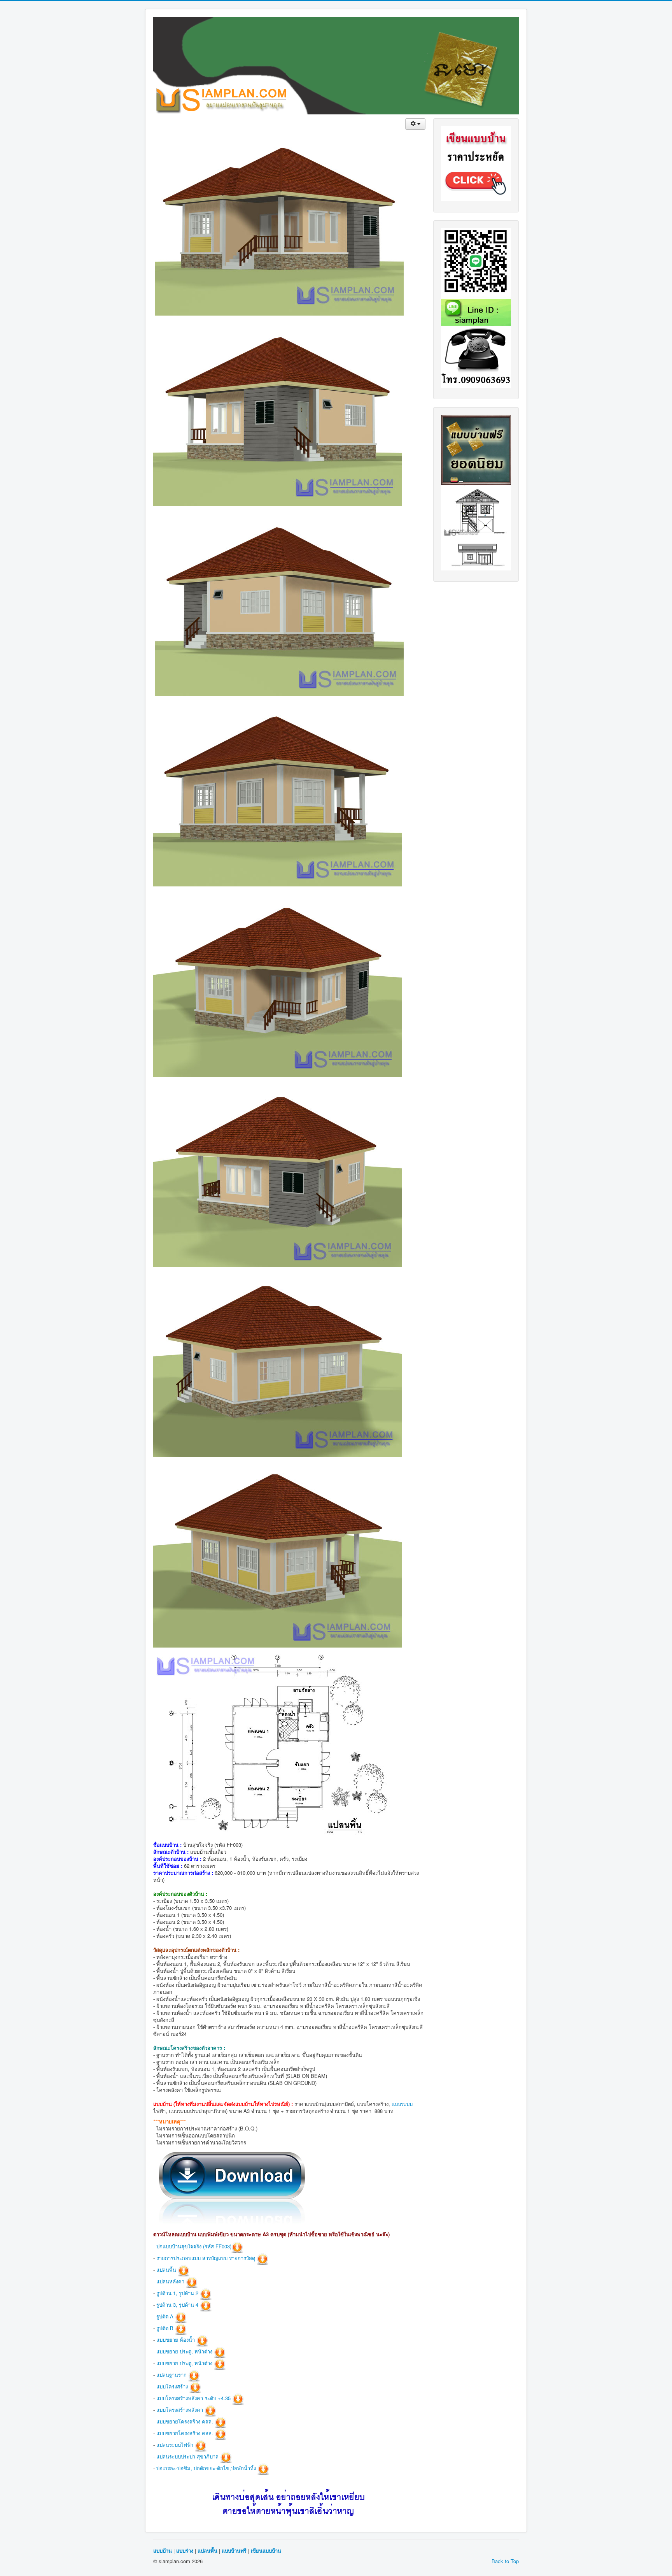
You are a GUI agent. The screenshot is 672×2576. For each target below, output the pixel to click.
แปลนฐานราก (171, 2375)
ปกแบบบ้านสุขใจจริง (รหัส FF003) (194, 2246)
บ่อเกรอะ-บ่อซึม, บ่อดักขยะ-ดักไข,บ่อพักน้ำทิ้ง (206, 2468)
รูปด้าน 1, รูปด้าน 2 (177, 2293)
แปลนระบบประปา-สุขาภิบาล (187, 2456)
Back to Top (505, 2561)
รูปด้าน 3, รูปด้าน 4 (177, 2305)
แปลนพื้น (166, 2270)
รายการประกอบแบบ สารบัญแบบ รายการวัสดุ (206, 2258)
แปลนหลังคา (170, 2281)
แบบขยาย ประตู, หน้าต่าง (184, 2351)
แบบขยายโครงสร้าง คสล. (185, 2421)
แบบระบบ (402, 2104)
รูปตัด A (165, 2316)
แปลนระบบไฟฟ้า (175, 2445)
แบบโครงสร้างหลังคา (180, 2410)
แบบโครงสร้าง (172, 2386)
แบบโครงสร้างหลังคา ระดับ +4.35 (193, 2398)
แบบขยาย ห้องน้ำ (176, 2340)
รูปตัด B (165, 2328)
